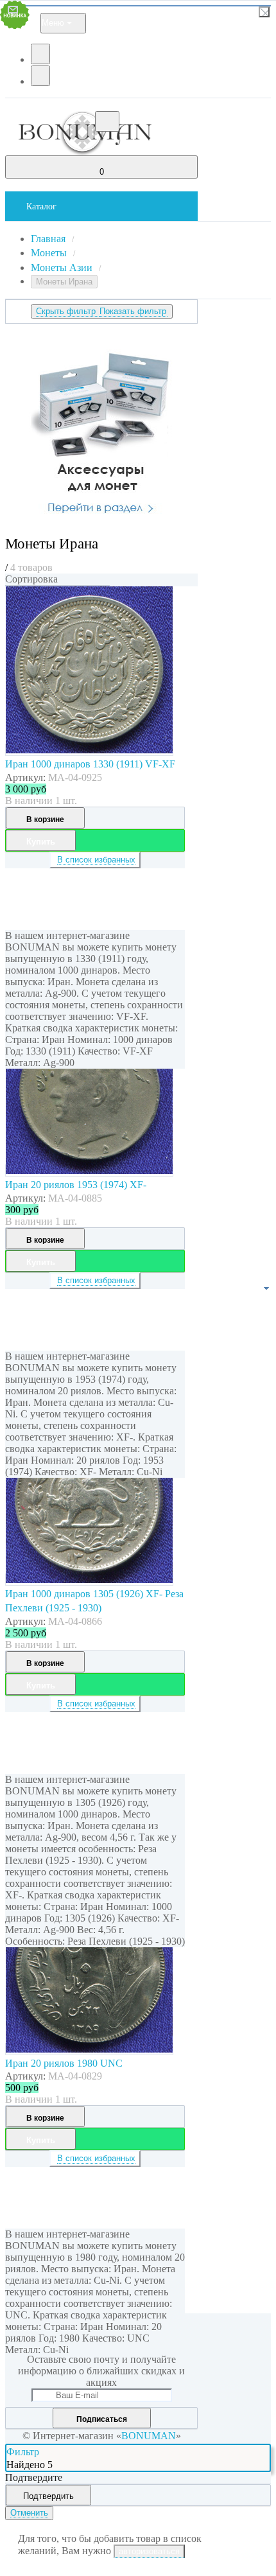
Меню (53, 23)
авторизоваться (149, 2551)
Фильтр (23, 2452)
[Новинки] (57, 586)
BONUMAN (149, 2436)
